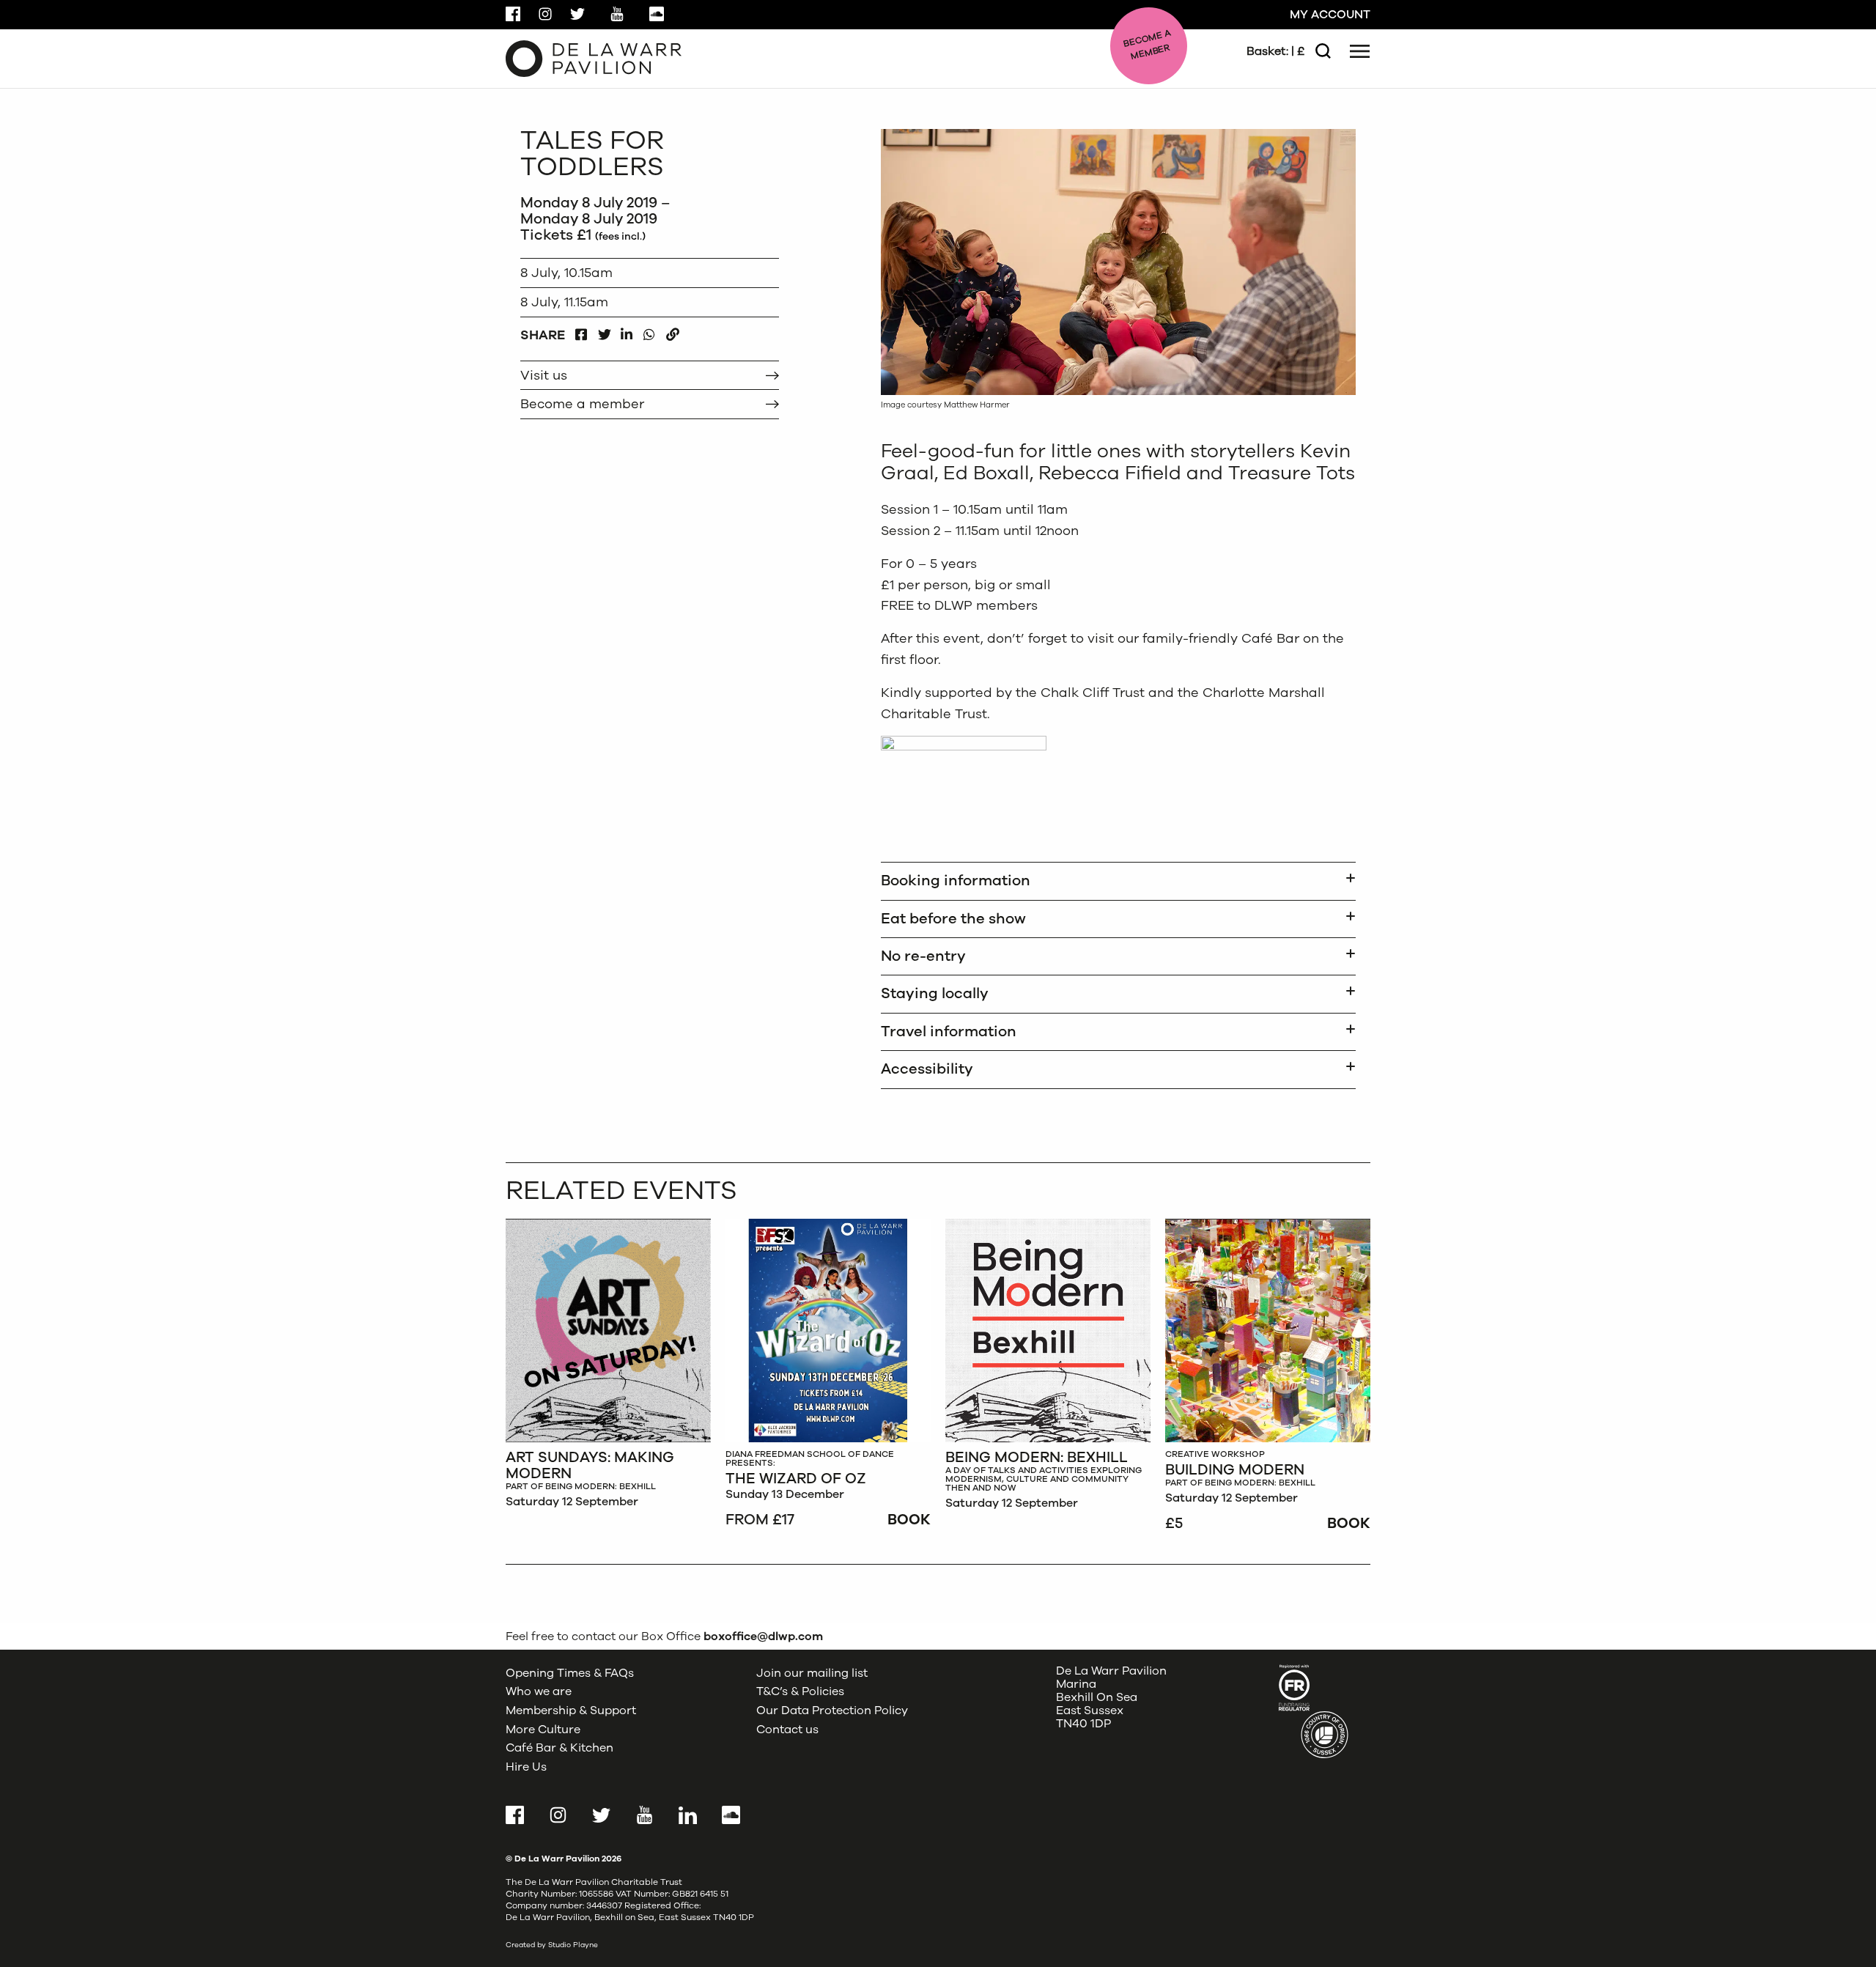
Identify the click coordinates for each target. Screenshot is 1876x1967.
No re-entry (923, 956)
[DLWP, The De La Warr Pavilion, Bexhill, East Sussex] (594, 58)
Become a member (582, 404)
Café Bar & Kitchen (560, 1748)
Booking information (956, 881)
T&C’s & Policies (800, 1691)
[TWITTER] (604, 331)
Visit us (544, 375)
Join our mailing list (812, 1673)
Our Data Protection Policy (832, 1710)
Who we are (539, 1691)
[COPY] (672, 331)
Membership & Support (571, 1710)
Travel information (949, 1032)
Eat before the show (953, 919)
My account (1330, 15)
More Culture (543, 1730)
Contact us (787, 1730)
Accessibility (927, 1069)
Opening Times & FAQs (570, 1673)
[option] (608, 1368)
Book (909, 1520)
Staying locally (935, 993)
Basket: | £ (1275, 51)
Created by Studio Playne (552, 1945)
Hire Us (526, 1767)
